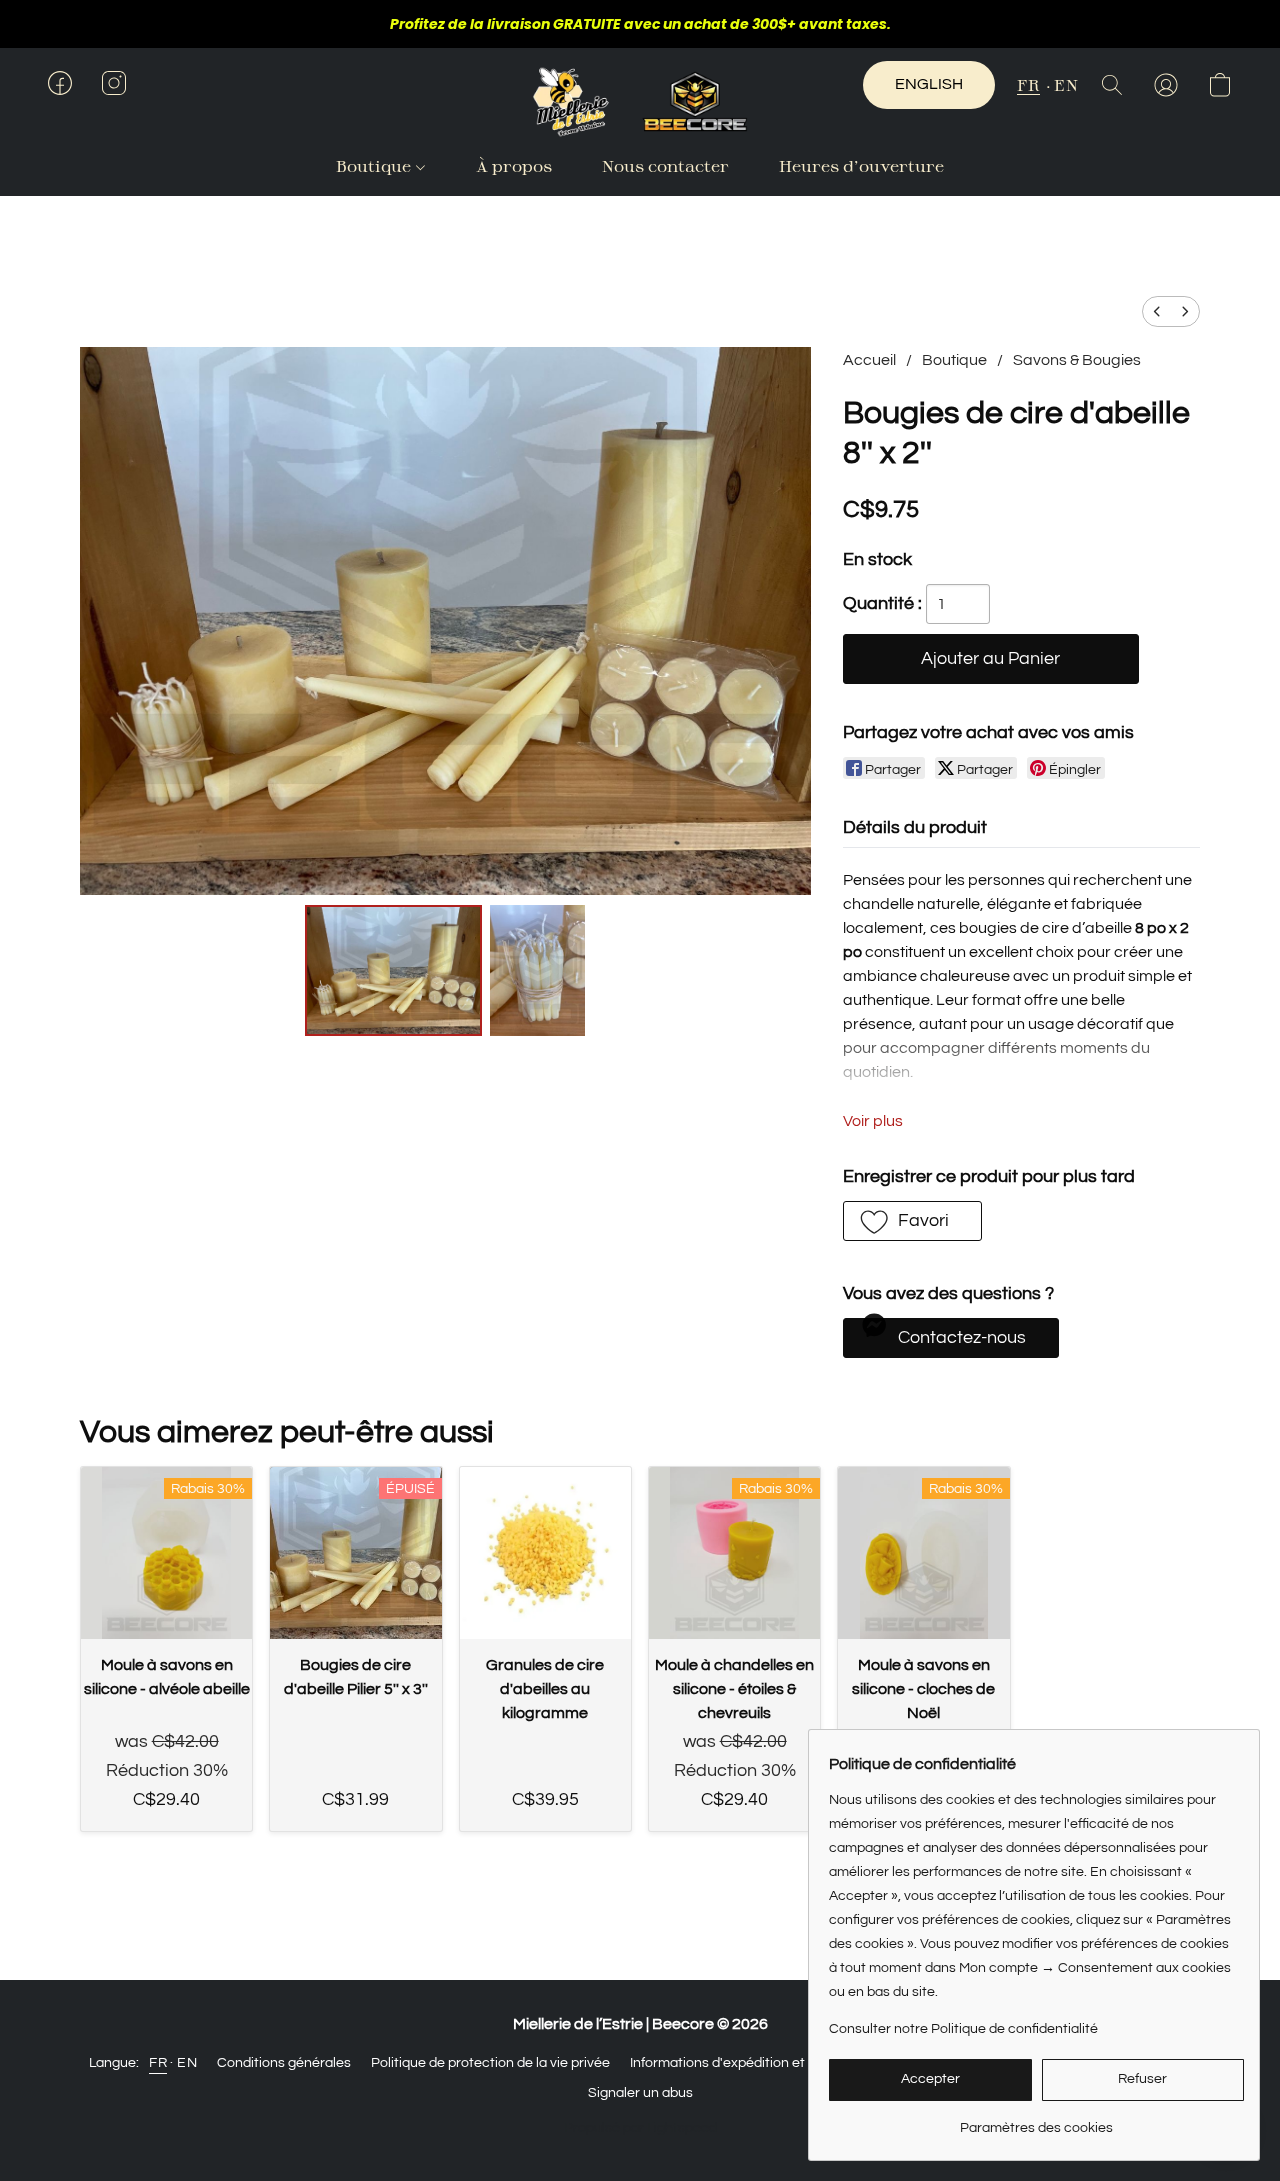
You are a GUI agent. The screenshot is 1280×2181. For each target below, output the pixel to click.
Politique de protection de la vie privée (490, 2063)
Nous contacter (665, 165)
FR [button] (1028, 84)
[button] (640, 102)
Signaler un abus (640, 2093)
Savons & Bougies (1077, 360)
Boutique (375, 165)
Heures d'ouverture (861, 165)
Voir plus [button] (873, 1121)
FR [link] (158, 2063)
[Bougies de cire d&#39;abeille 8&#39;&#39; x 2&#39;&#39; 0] (393, 970)
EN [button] (1066, 84)
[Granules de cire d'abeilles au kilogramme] (545, 1552)
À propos (514, 165)
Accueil (869, 360)
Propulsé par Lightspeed (640, 2128)
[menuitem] (1157, 311)
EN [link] (187, 2063)
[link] (1036, 2120)
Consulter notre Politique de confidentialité (963, 2029)
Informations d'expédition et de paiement (758, 2063)
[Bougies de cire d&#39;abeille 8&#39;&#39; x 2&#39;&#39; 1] (538, 970)
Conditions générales (284, 2063)
